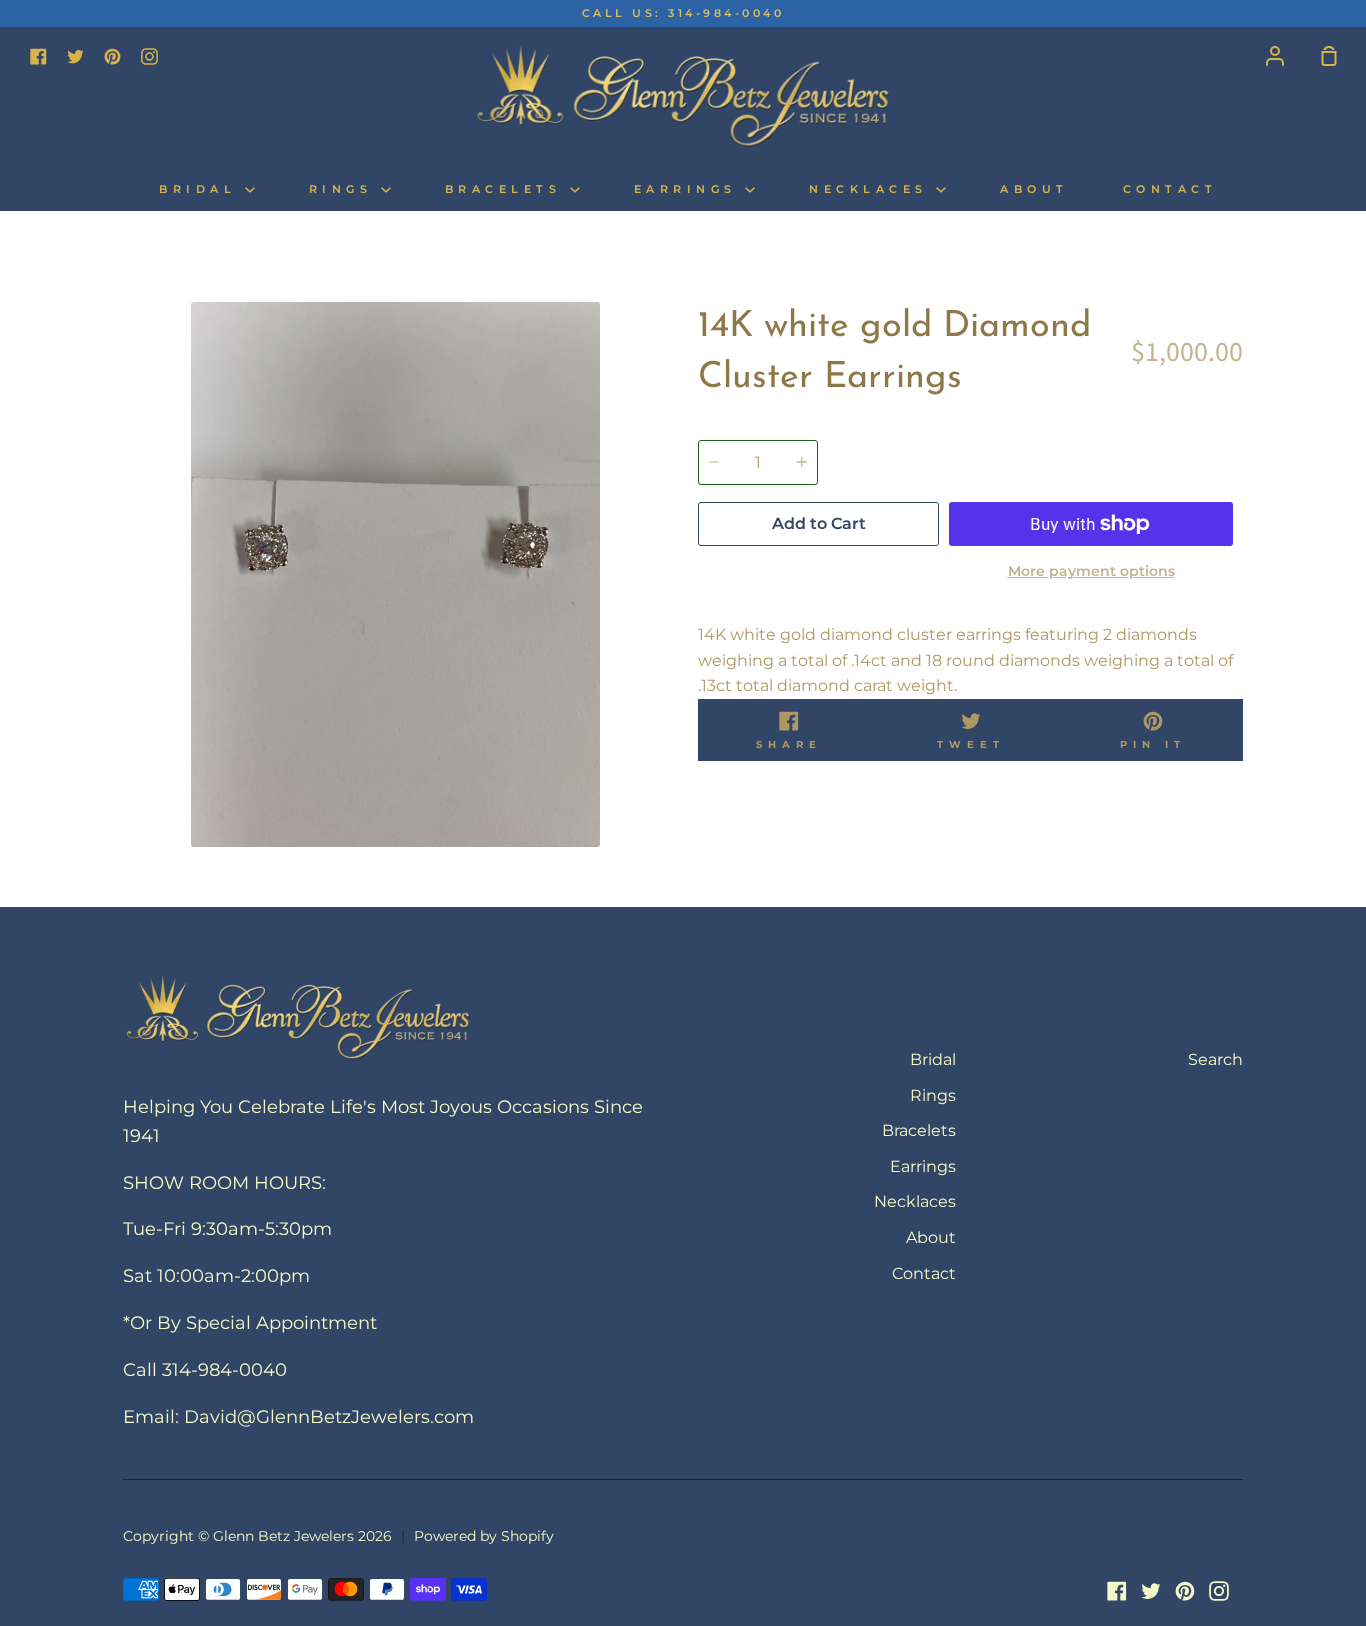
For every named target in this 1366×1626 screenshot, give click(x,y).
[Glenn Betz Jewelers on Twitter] (1151, 1591)
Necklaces (872, 189)
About (1034, 189)
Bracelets (507, 189)
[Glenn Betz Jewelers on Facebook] (1117, 1591)
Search (1215, 1059)
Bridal (202, 189)
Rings (345, 189)
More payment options (1091, 571)
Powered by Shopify (484, 1536)
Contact (1170, 189)
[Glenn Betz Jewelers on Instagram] (1219, 1591)
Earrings (690, 189)
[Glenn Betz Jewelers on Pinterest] (1185, 1591)
